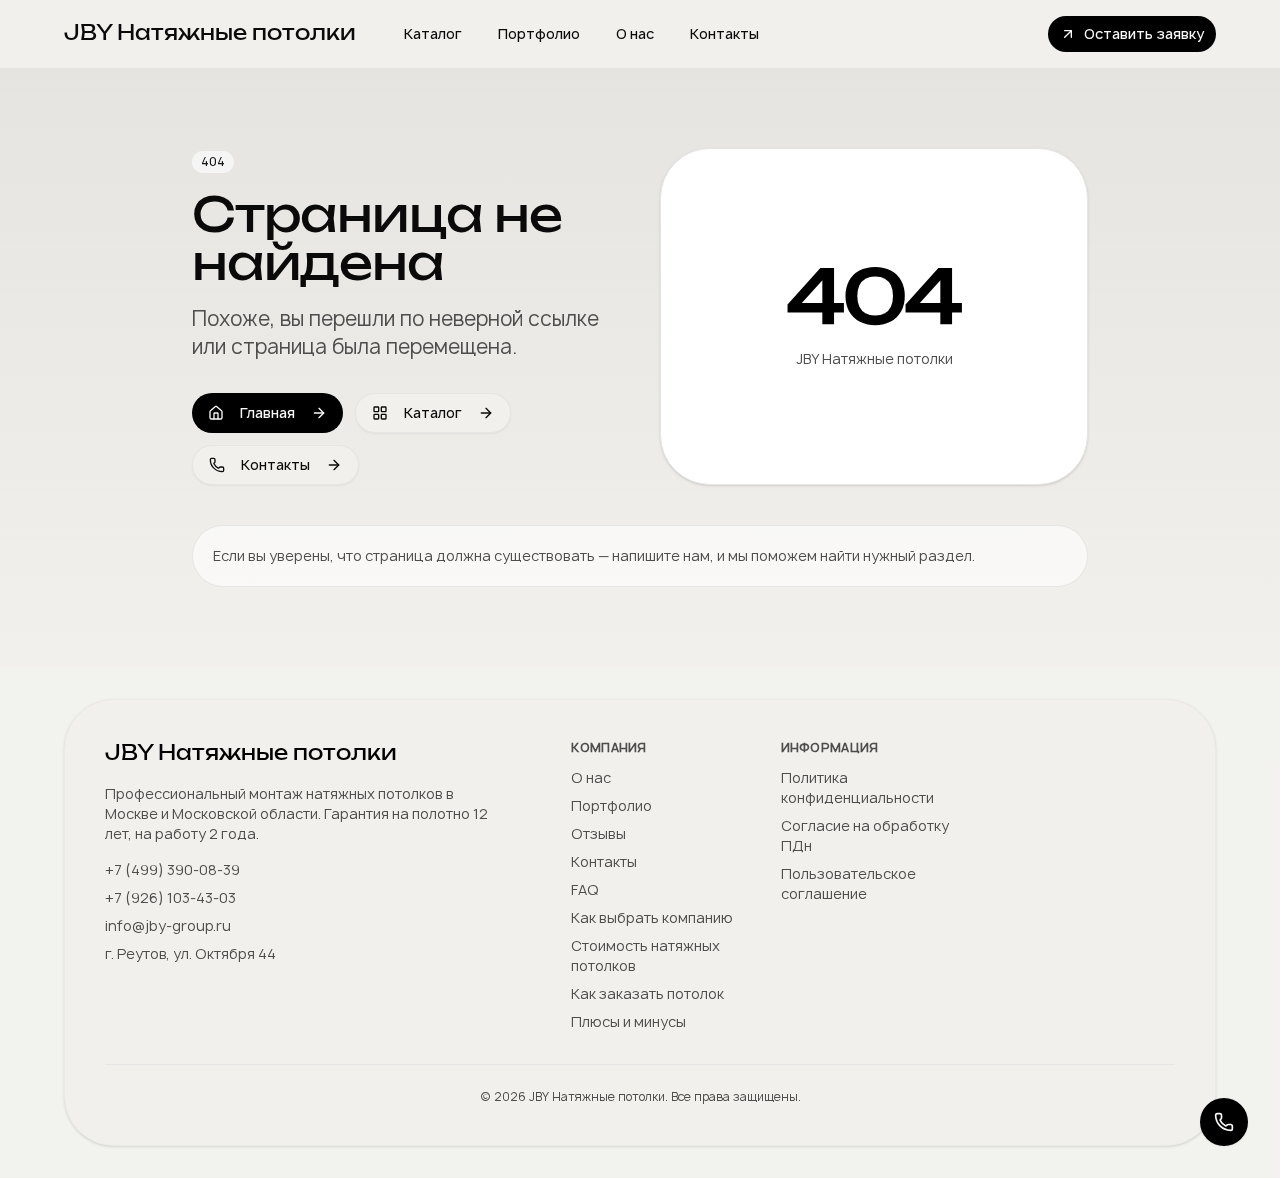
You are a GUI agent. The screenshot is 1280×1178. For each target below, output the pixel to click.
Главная (267, 412)
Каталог (433, 33)
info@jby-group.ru (168, 925)
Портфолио (539, 33)
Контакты (724, 33)
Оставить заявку (1144, 33)
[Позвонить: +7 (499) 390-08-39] (1224, 1122)
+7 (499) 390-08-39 (172, 869)
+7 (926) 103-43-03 (170, 897)
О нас (635, 33)
